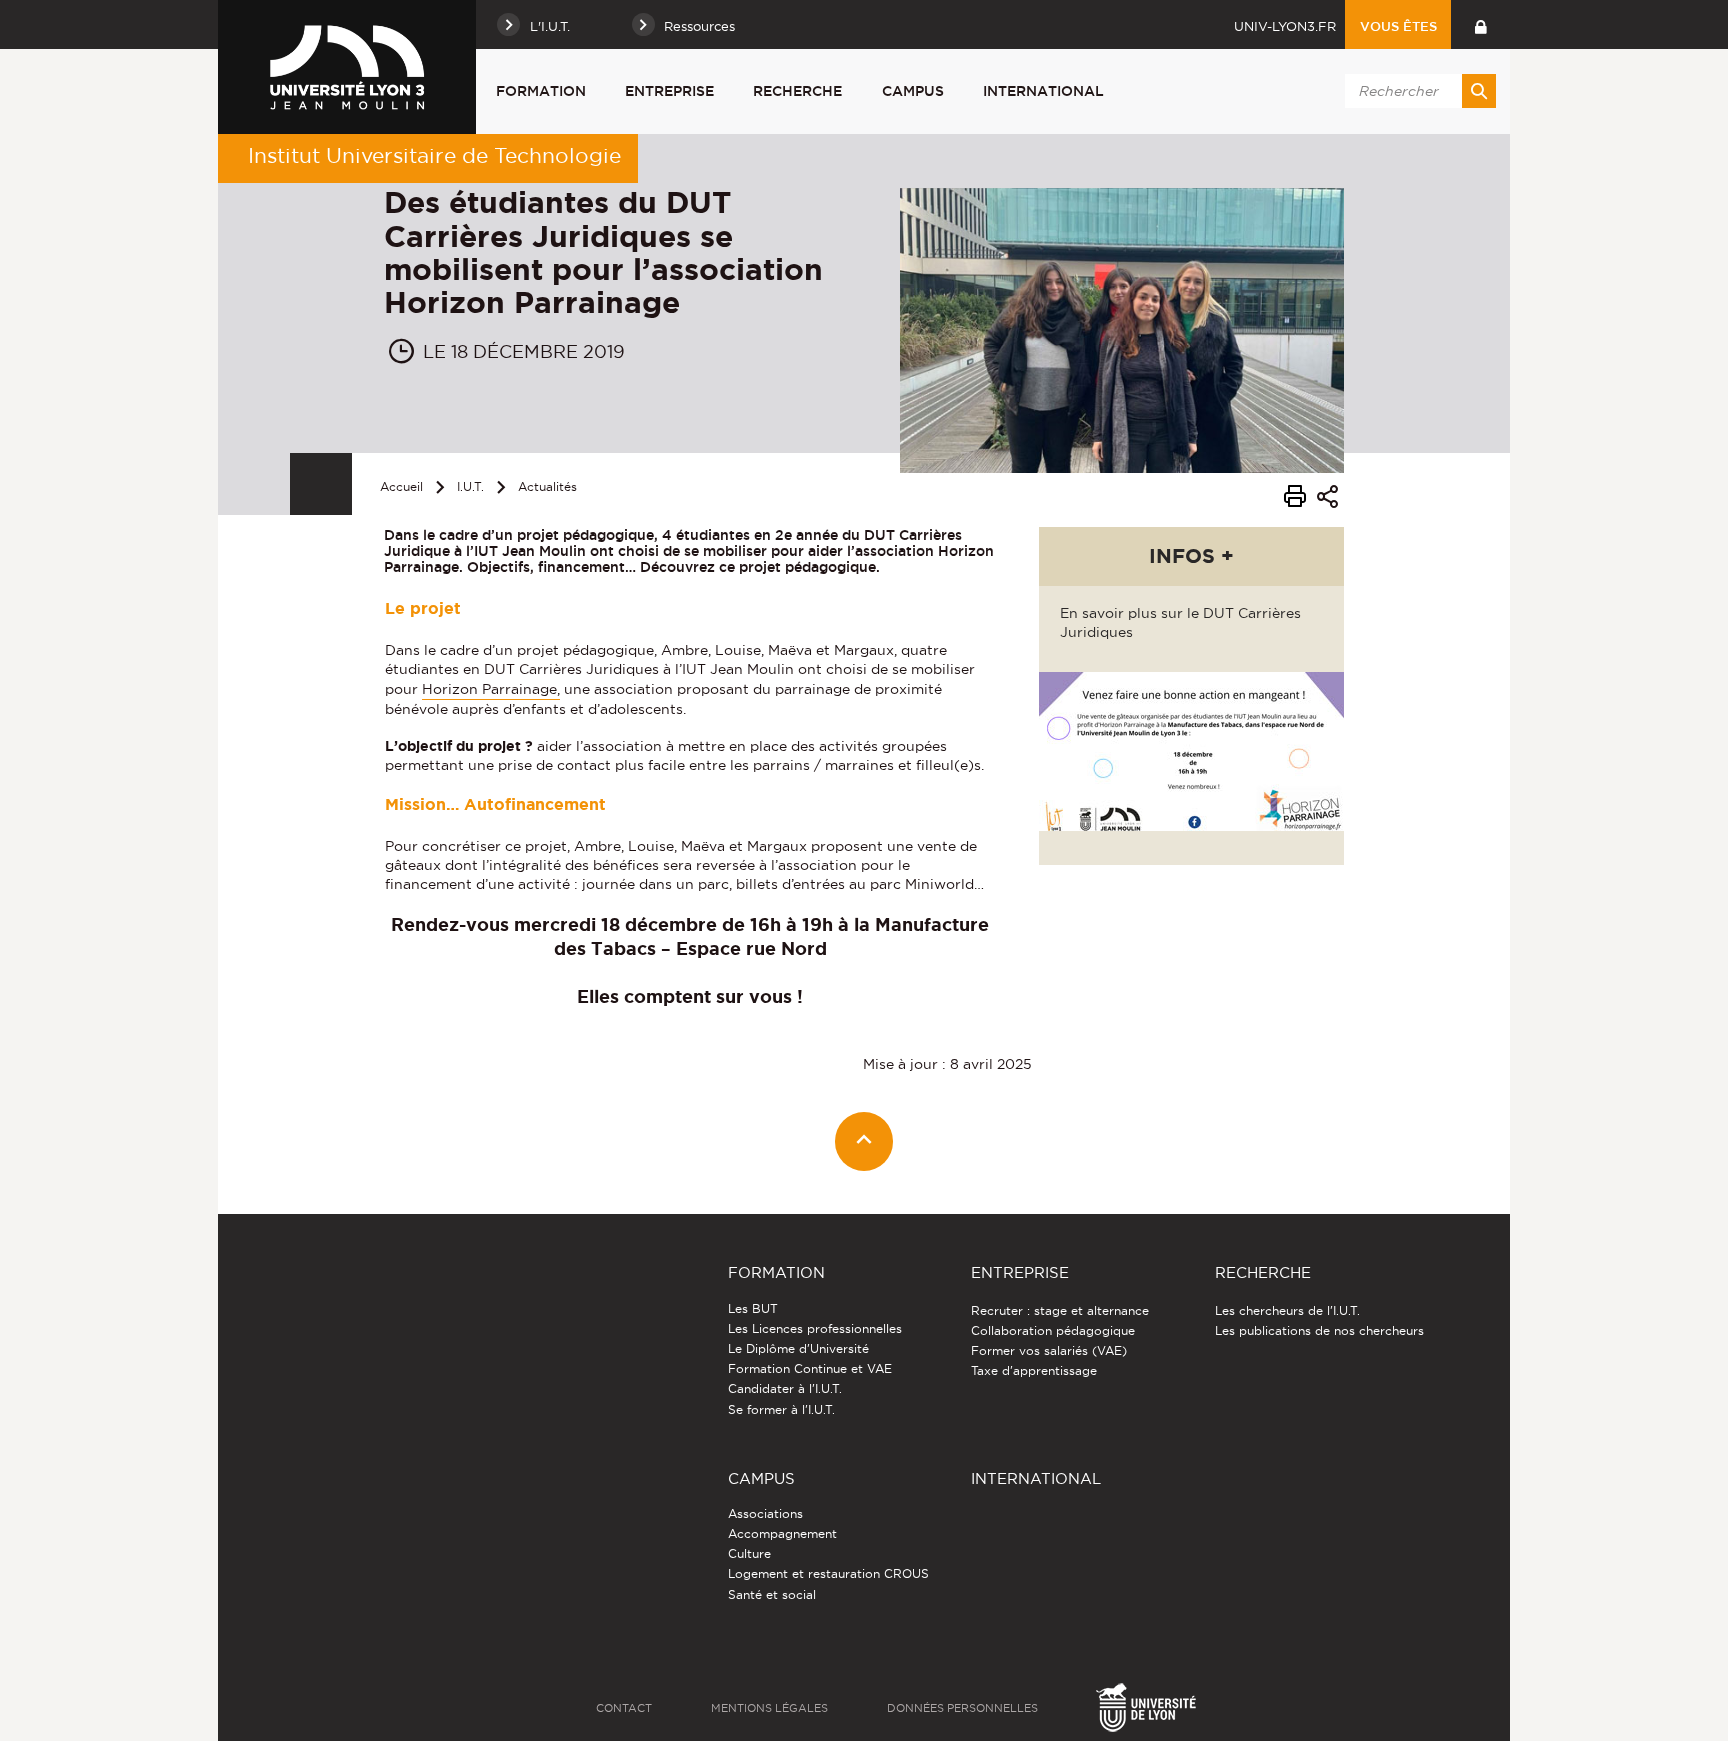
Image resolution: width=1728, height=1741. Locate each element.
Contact (624, 1708)
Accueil (401, 486)
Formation (541, 91)
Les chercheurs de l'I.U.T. (1287, 1310)
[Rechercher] (1479, 91)
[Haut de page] (864, 1141)
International (1043, 91)
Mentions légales (769, 1708)
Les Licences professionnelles (815, 1328)
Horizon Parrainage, (491, 689)
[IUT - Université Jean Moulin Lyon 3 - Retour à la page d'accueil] (347, 67)
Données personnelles (962, 1708)
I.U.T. (470, 486)
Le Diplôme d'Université (798, 1348)
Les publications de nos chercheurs (1319, 1330)
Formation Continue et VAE (810, 1368)
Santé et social (772, 1594)
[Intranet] (1480, 24)
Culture (749, 1553)
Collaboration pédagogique (1053, 1330)
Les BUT (753, 1308)
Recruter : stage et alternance (1060, 1310)
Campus (913, 91)
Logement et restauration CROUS (828, 1573)
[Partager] (1327, 499)
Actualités (547, 486)
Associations (765, 1513)
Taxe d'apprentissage (1034, 1370)
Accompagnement (782, 1533)
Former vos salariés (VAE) (1049, 1350)
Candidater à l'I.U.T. (785, 1388)
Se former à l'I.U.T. (781, 1409)
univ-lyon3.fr (1285, 26)
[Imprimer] (1295, 499)
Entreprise (669, 91)
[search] (1417, 91)
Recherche (797, 91)
